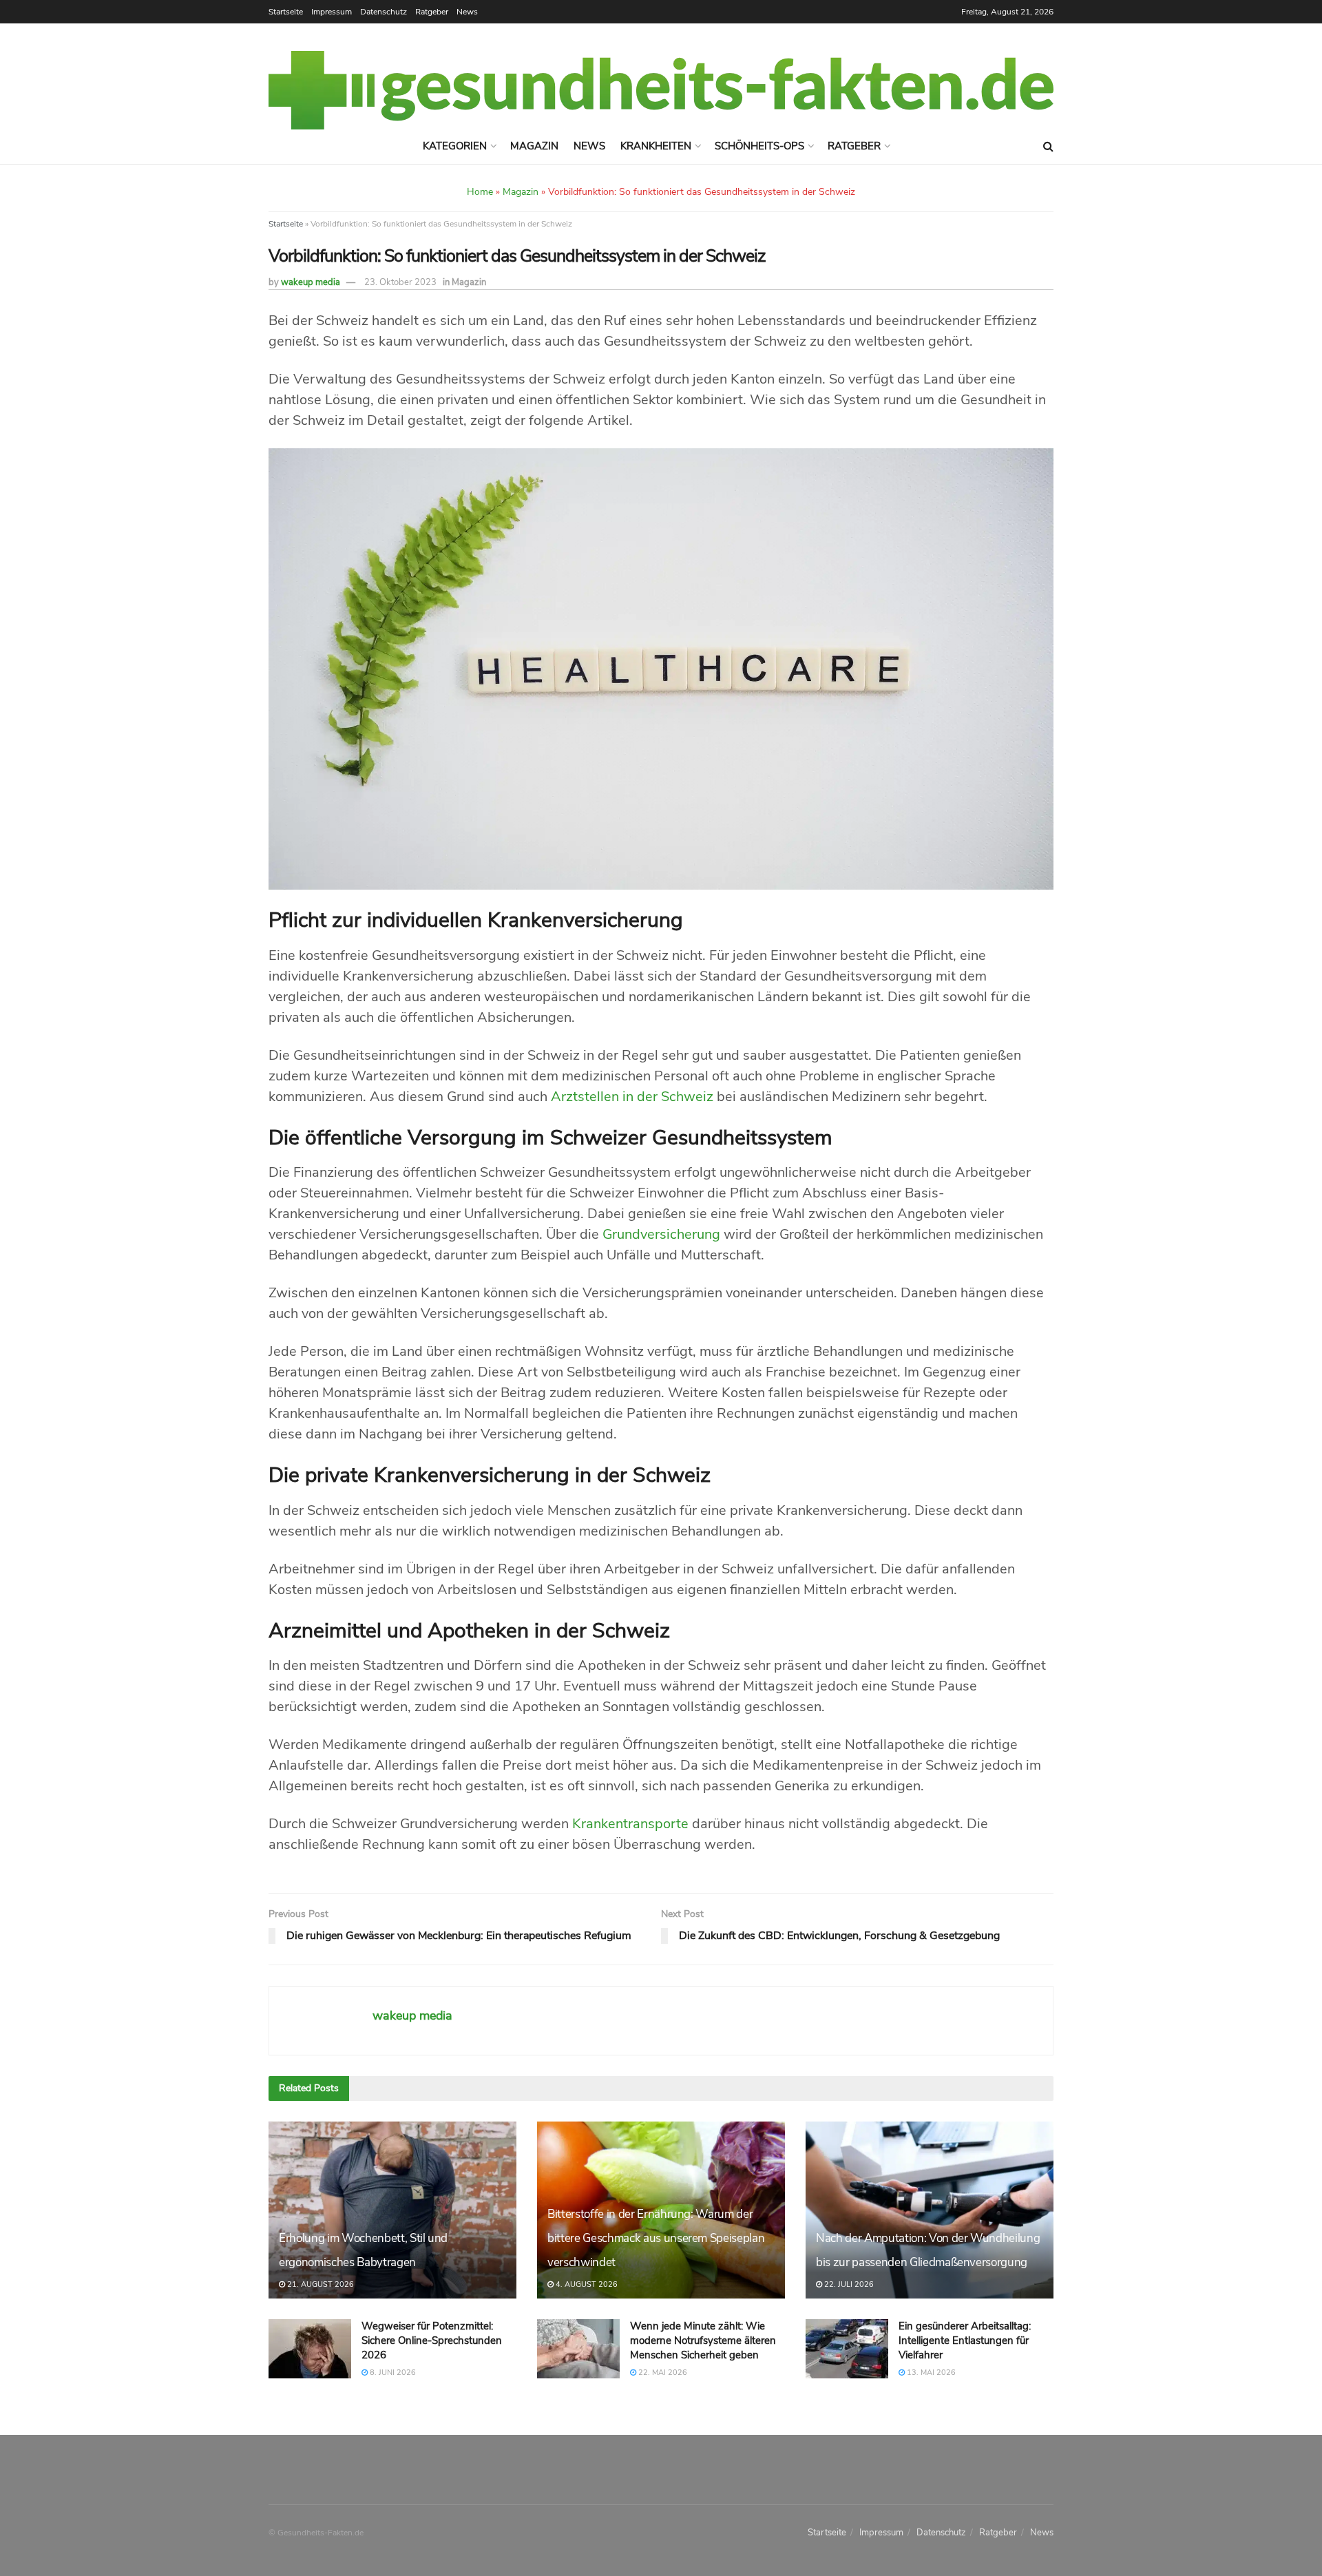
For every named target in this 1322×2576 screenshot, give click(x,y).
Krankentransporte (630, 1824)
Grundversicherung (661, 1234)
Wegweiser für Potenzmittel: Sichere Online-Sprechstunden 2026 (432, 2341)
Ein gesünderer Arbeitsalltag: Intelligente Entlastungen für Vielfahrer (965, 2341)
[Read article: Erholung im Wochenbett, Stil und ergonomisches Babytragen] (392, 2210)
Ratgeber (432, 12)
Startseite (286, 12)
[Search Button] (1048, 147)
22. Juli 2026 (848, 2284)
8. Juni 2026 (392, 2373)
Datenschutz (384, 12)
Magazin (534, 146)
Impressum (332, 12)
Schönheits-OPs (759, 146)
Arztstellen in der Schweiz (632, 1097)
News (467, 12)
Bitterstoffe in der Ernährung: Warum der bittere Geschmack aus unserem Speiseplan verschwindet (656, 2238)
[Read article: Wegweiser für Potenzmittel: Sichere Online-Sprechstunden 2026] (310, 2349)
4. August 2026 (586, 2284)
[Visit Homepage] (661, 90)
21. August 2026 (319, 2284)
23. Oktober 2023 (400, 282)
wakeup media (311, 282)
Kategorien (455, 146)
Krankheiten (656, 146)
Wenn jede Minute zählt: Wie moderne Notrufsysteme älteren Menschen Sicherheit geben (703, 2341)
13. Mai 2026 (930, 2373)
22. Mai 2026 (662, 2373)
